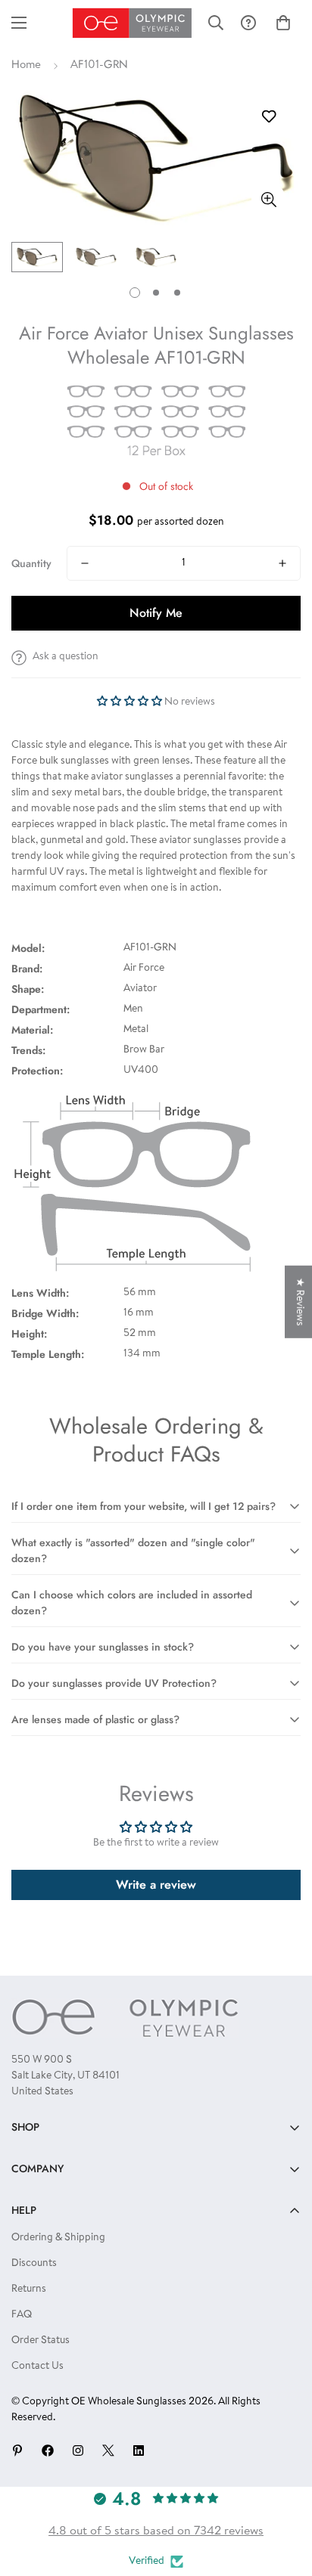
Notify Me (156, 613)
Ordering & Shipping (58, 2238)
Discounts (34, 2264)
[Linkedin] (139, 2450)
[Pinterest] (17, 2450)
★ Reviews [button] (299, 1301)
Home (26, 65)
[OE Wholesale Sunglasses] (132, 23)
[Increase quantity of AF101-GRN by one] (282, 563)
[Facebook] (48, 2450)
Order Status (41, 2341)
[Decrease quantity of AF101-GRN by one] (85, 563)
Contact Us (37, 2367)
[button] (283, 23)
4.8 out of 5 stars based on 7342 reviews (156, 2531)
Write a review (156, 1885)
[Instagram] (78, 2450)
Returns (29, 2289)
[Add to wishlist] (268, 117)
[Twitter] (108, 2450)
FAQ (22, 2315)
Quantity (31, 563)
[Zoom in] (268, 199)
